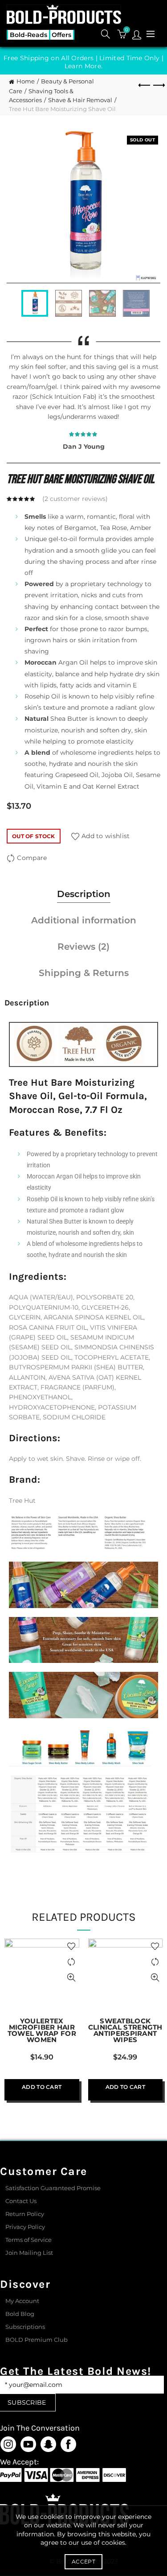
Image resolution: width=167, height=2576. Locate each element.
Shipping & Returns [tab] (84, 973)
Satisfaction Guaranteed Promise (53, 2188)
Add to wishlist (106, 836)
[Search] (106, 34)
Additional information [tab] (84, 920)
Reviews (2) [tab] (83, 947)
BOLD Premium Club (37, 2340)
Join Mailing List (29, 2253)
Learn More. (83, 66)
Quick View (71, 1978)
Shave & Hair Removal (80, 100)
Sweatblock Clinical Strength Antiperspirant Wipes (125, 2030)
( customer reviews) (75, 499)
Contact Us (21, 2201)
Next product (158, 86)
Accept (83, 2562)
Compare (32, 858)
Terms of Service (29, 2240)
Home (26, 81)
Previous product (145, 86)
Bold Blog (20, 2314)
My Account (22, 2301)
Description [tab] (84, 894)
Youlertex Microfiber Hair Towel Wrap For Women (42, 2030)
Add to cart (42, 2087)
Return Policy (25, 2214)
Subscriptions (25, 2327)
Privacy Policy (25, 2227)
